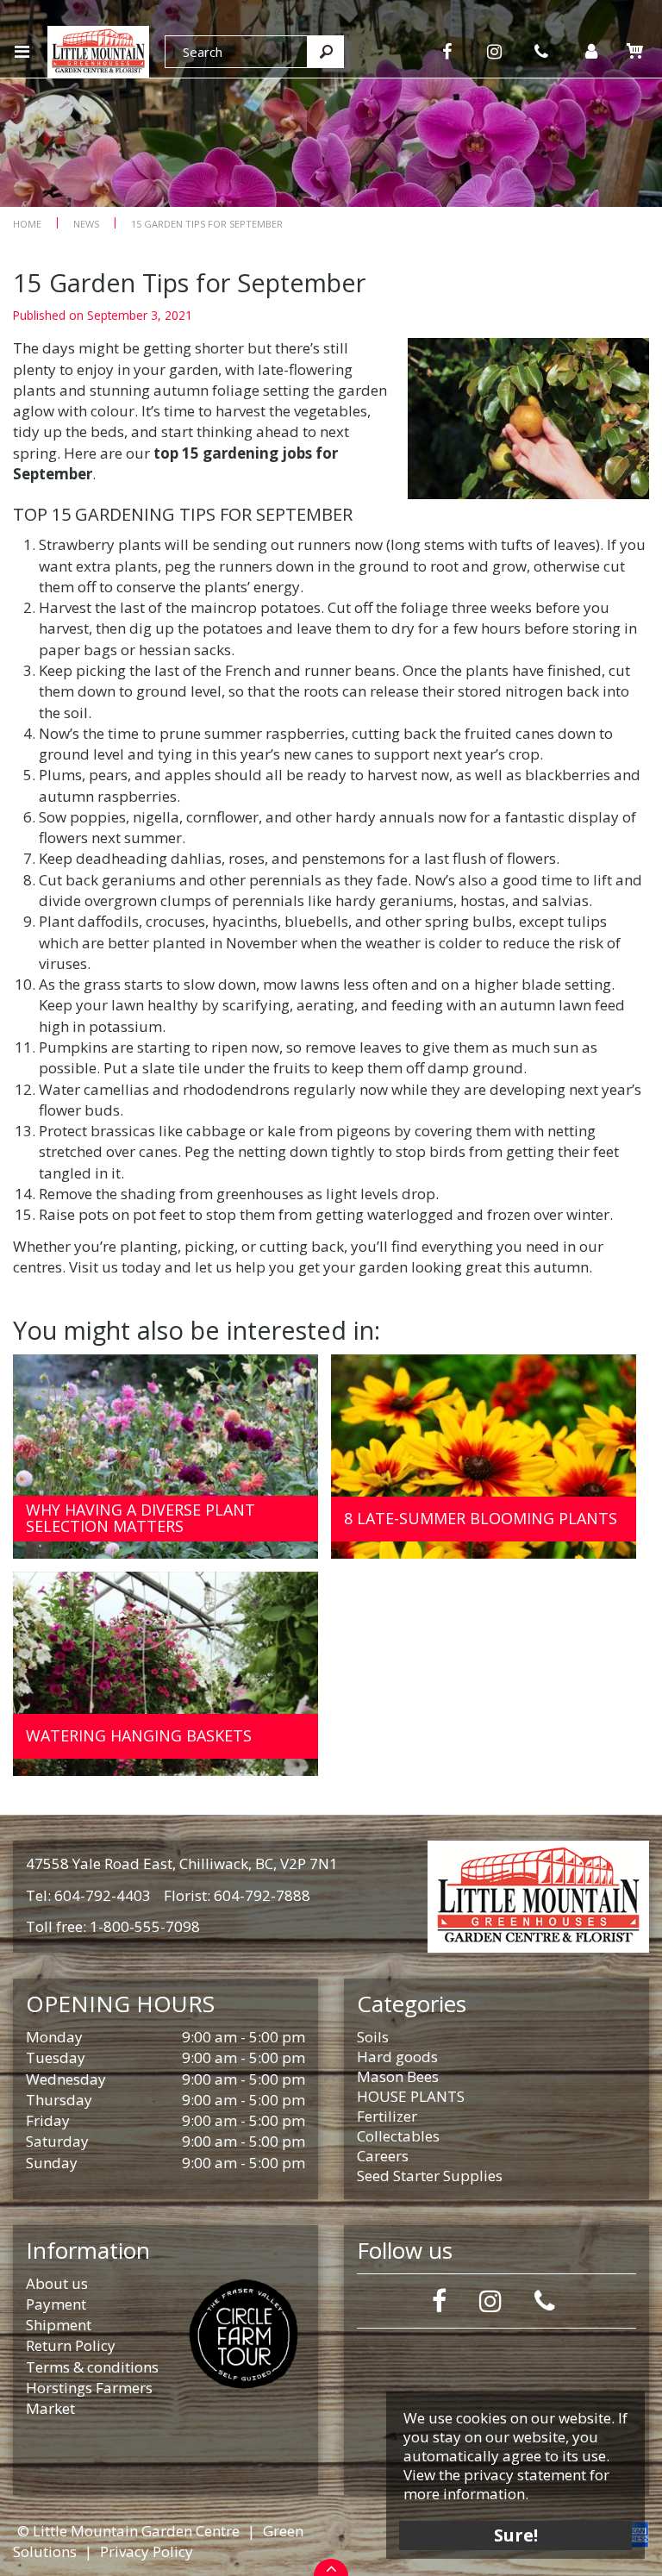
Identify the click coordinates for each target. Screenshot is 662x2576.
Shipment (59, 2325)
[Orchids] (331, 103)
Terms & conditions (92, 2367)
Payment (56, 2304)
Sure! (516, 2535)
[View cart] (634, 51)
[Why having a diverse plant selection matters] (165, 1457)
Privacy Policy (147, 2551)
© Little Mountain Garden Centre (128, 2531)
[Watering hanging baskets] (165, 1674)
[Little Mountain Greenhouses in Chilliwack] (98, 50)
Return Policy (71, 2345)
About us (57, 2283)
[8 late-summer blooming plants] (484, 1457)
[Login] (591, 52)
